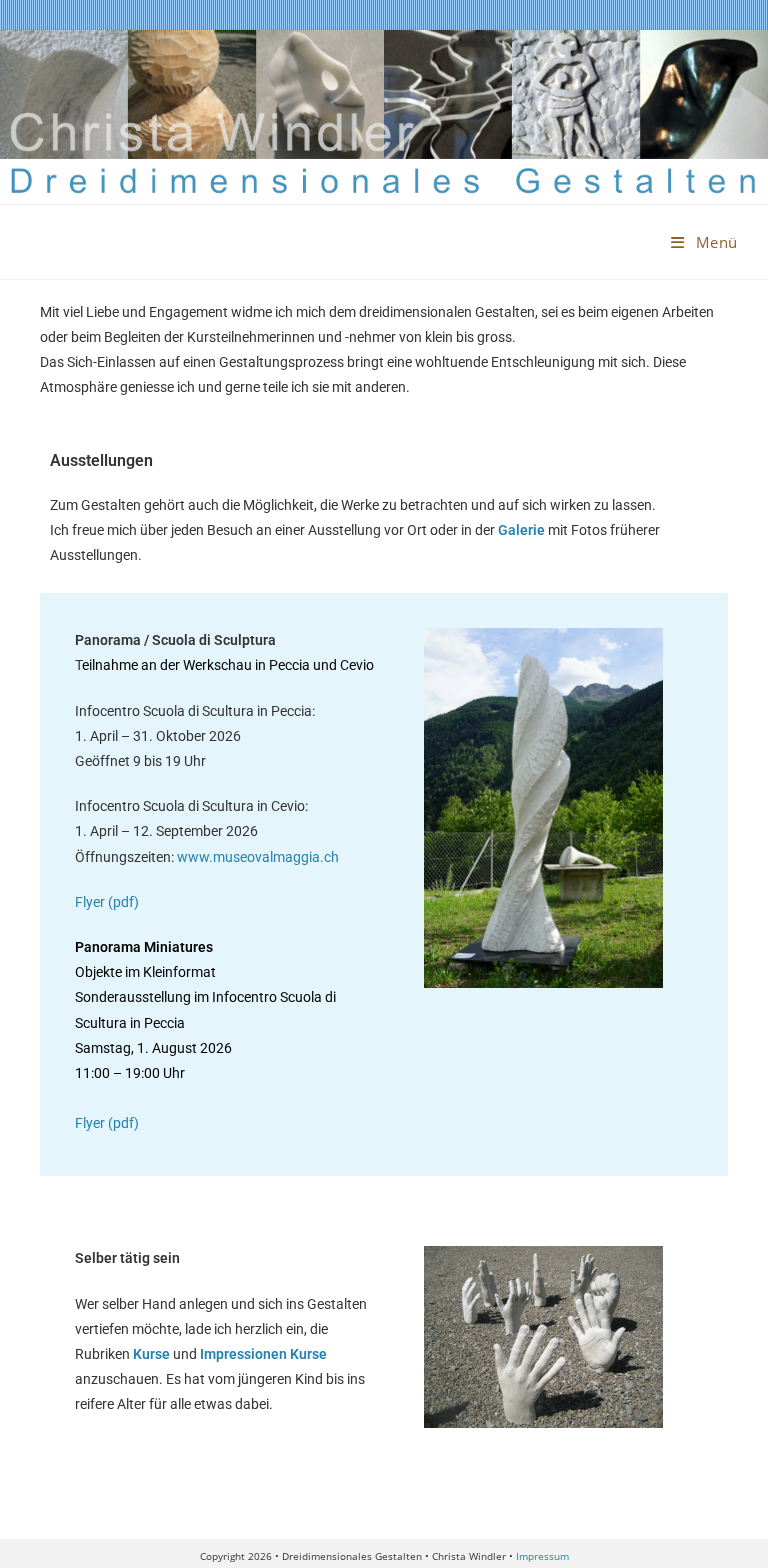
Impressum (542, 1556)
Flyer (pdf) (107, 902)
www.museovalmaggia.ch (258, 857)
